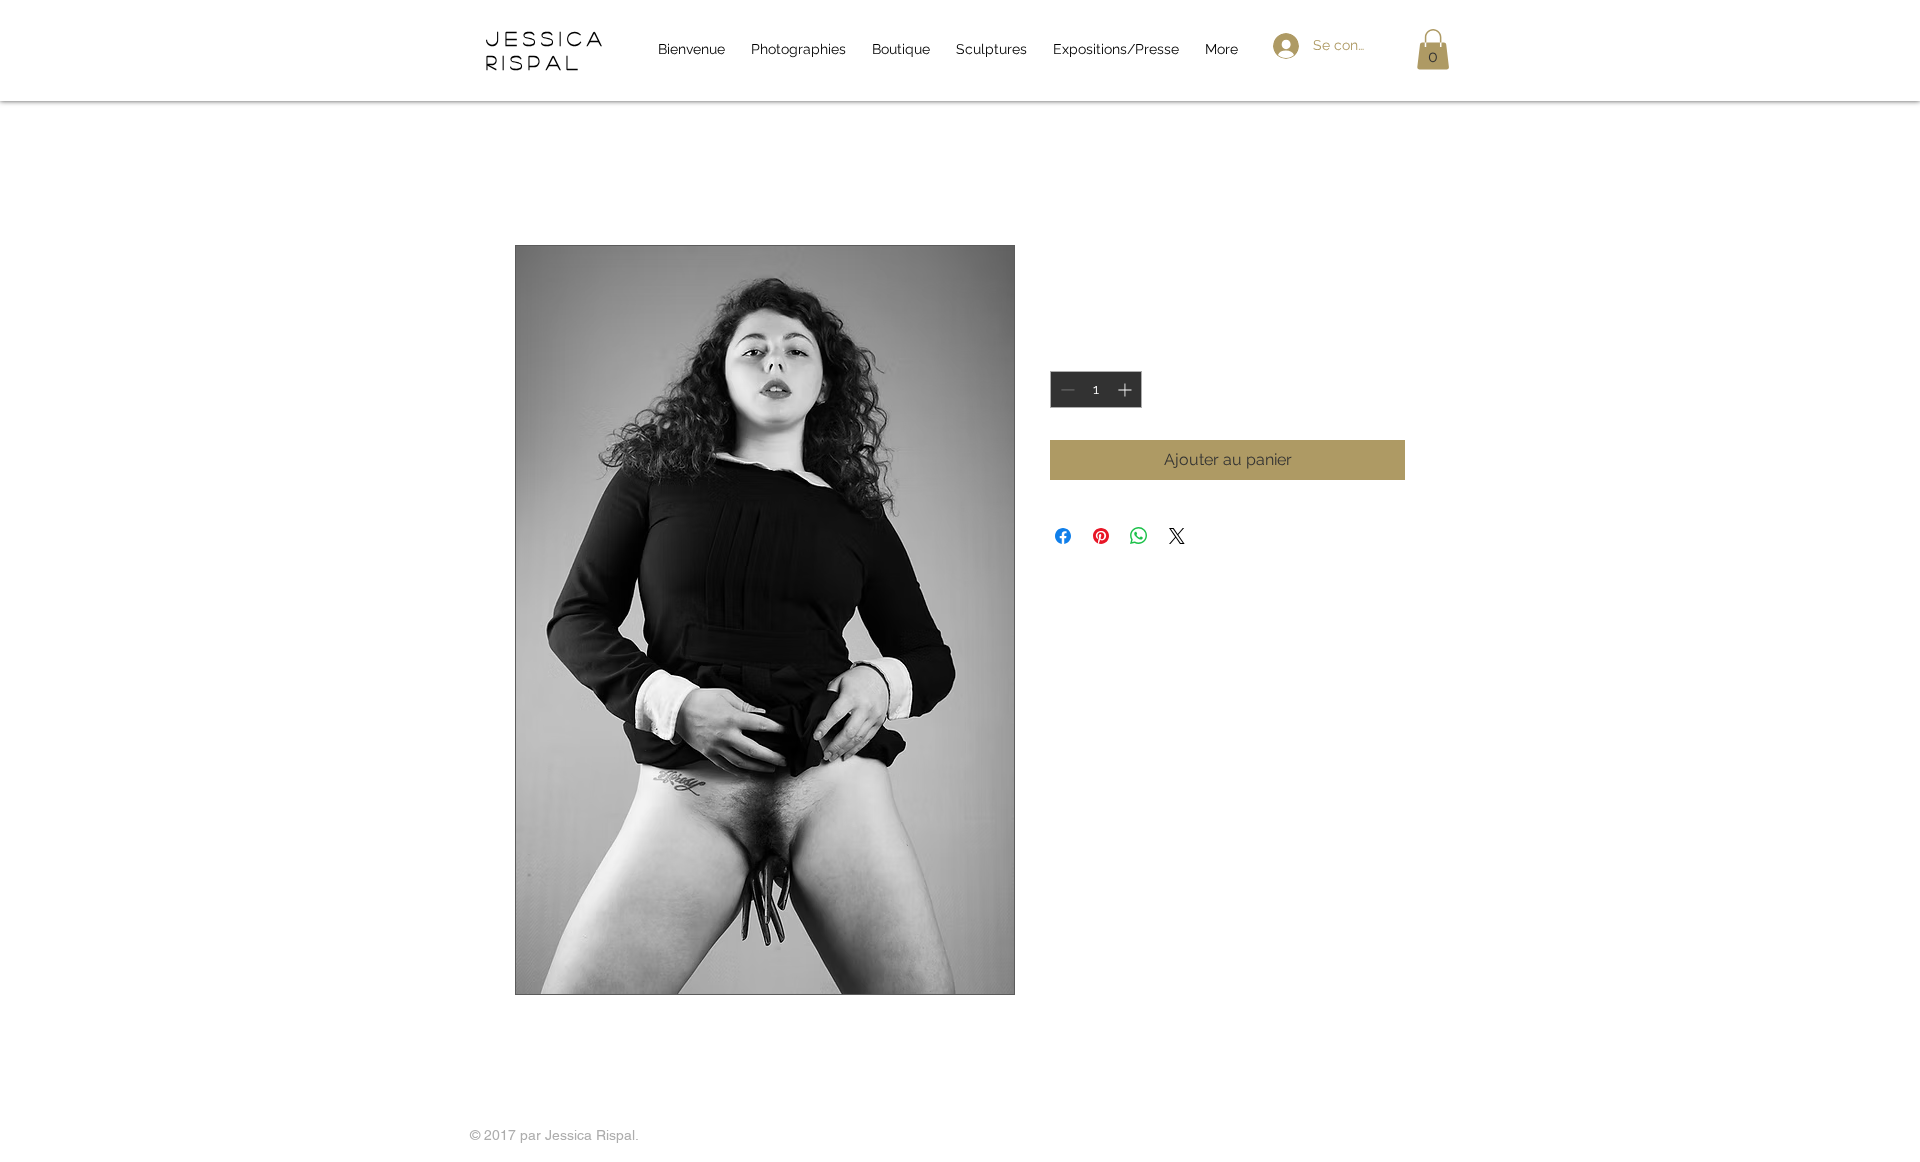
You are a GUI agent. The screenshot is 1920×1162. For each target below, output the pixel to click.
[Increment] (1126, 389)
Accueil (542, 172)
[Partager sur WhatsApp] (1139, 536)
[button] (1433, 49)
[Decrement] (1065, 389)
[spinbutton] (1096, 389)
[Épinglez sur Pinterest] (1101, 536)
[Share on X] (1177, 536)
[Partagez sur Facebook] (1063, 536)
